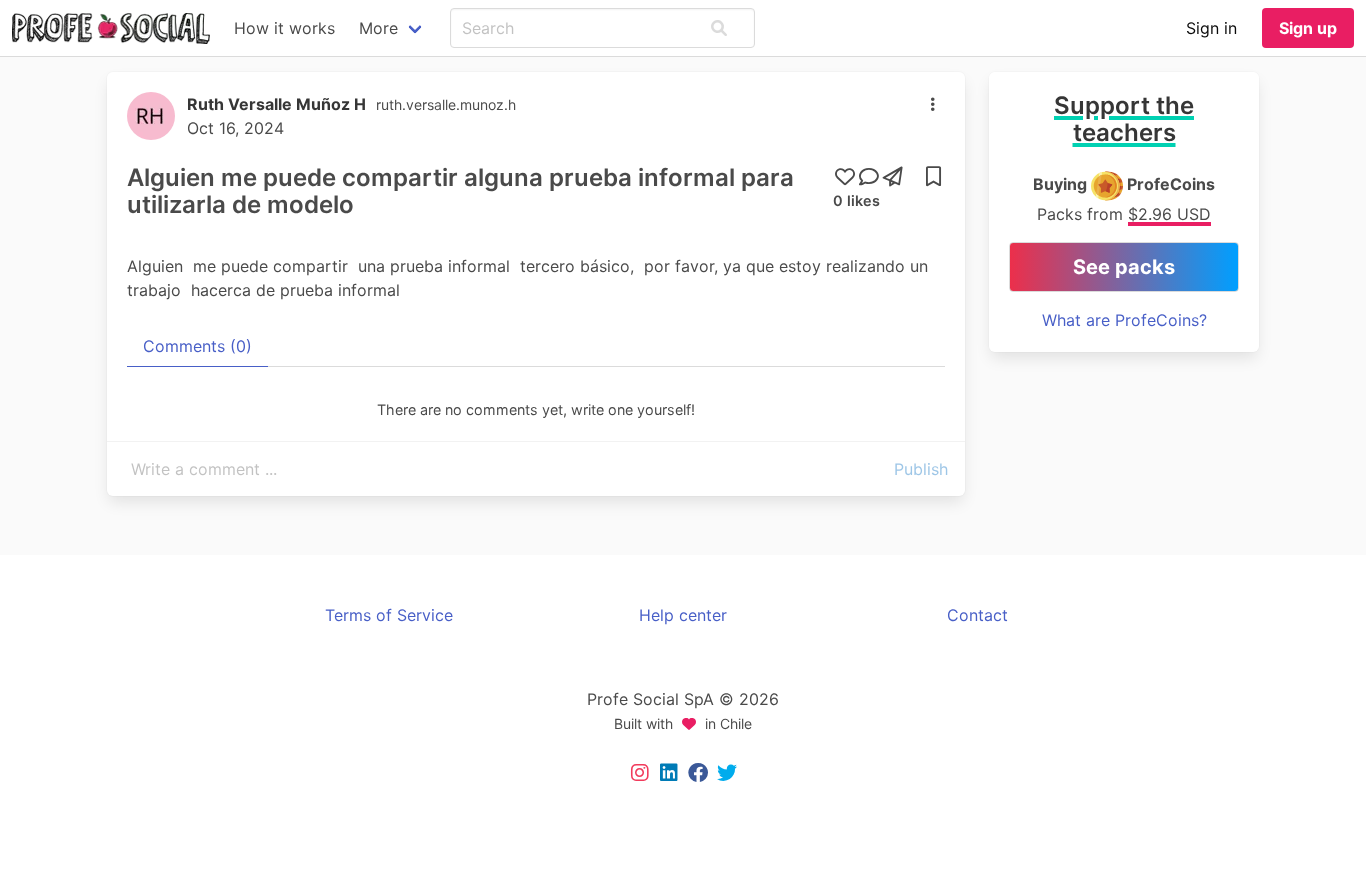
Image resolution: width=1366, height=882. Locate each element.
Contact (977, 615)
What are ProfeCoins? (1124, 320)
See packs (1124, 267)
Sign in (1211, 28)
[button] (719, 28)
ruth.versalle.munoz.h (446, 104)
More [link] (378, 28)
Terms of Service (389, 615)
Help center (683, 615)
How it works (284, 28)
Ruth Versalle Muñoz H (276, 104)
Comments (197, 346)
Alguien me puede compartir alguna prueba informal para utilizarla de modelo (460, 191)
